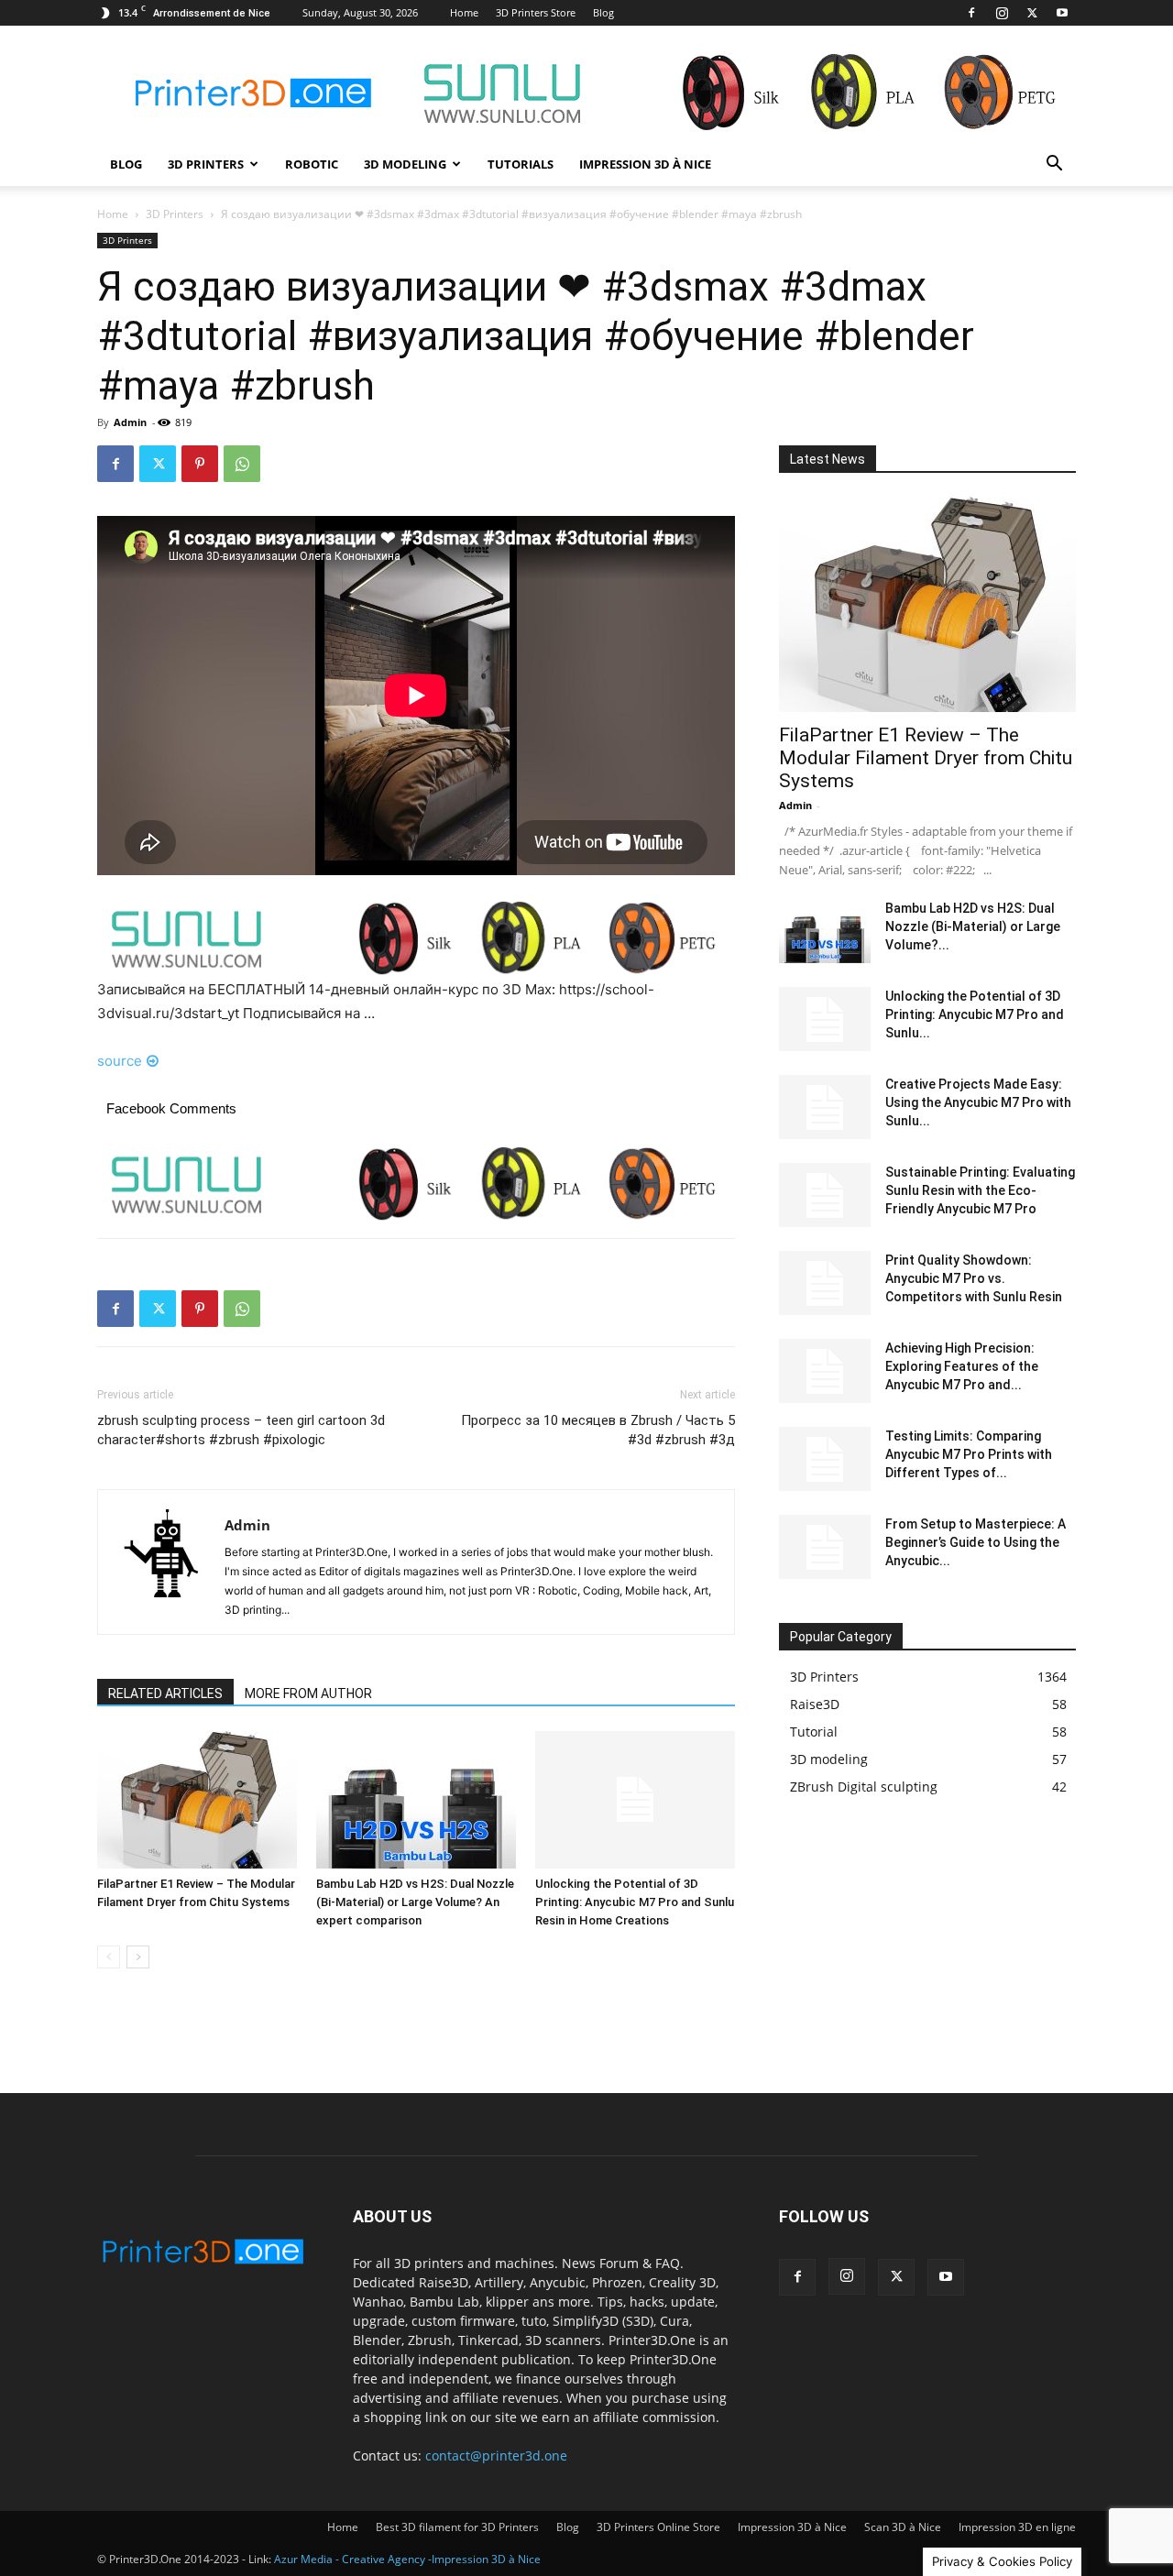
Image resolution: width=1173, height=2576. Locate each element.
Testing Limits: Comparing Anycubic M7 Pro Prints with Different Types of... (969, 1454)
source (120, 1061)
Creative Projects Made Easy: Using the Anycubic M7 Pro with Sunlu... (978, 1102)
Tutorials (521, 164)
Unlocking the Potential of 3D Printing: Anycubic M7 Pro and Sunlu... (975, 1014)
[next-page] (138, 1957)
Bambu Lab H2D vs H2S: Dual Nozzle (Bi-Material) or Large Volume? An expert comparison (415, 1902)
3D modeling (405, 164)
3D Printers (206, 164)
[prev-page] (109, 1957)
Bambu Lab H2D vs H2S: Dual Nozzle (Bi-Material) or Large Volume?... (973, 926)
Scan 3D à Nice (903, 2527)
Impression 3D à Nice (645, 164)
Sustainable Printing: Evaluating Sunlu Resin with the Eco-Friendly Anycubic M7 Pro (980, 1190)
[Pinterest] (200, 464)
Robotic (312, 164)
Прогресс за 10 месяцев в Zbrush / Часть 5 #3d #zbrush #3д (598, 1430)
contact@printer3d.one (496, 2455)
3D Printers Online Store (658, 2527)
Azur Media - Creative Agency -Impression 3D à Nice (407, 2559)
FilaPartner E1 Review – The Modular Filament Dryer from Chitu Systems (926, 758)
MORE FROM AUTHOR (308, 1694)
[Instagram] (1002, 13)
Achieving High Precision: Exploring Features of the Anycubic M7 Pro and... (962, 1366)
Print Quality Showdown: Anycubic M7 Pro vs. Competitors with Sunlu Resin (974, 1278)
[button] (1054, 165)
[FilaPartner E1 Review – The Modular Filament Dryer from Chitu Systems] (197, 1800)
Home (464, 12)
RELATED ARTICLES (165, 1694)
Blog (603, 12)
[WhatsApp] (242, 464)
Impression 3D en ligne (1017, 2527)
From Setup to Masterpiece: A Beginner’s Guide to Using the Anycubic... (976, 1542)
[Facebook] (971, 13)
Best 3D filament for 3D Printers (457, 2527)
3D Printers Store (536, 12)
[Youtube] (1062, 13)
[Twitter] (1032, 13)
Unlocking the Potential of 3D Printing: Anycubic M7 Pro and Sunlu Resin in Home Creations (635, 1902)
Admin (130, 422)
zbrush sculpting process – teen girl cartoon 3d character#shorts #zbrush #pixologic (241, 1430)
